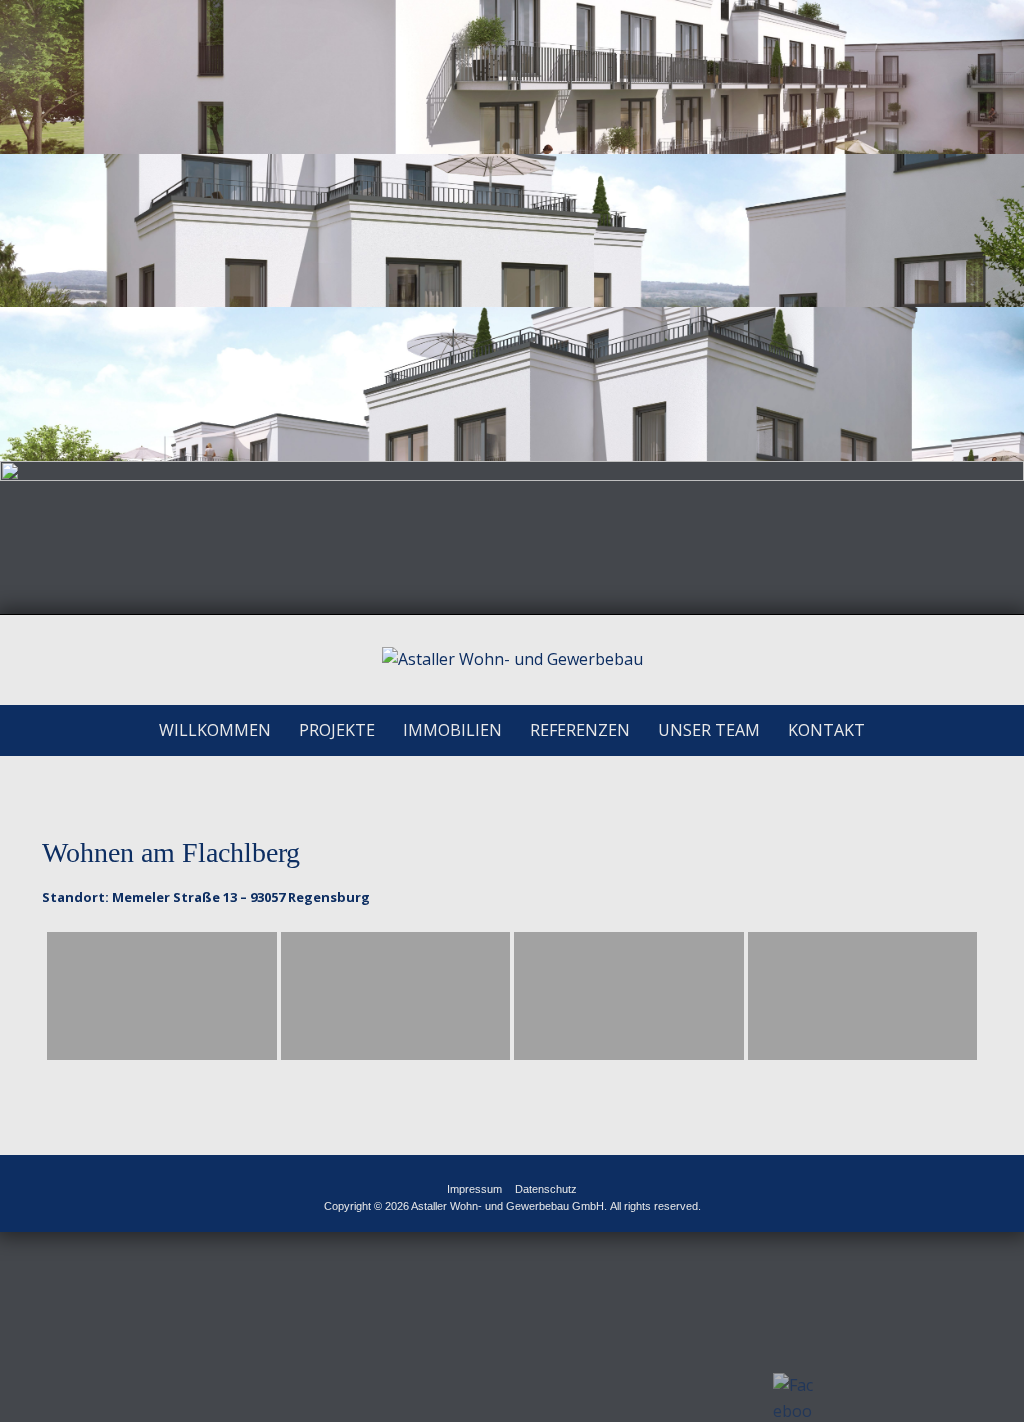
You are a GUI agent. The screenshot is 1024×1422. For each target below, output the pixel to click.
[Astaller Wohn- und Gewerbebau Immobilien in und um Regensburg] (512, 660)
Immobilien (452, 730)
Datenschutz (546, 1189)
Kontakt (826, 730)
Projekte (337, 730)
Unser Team (709, 730)
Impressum (474, 1189)
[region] (512, 307)
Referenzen (580, 730)
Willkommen (215, 730)
